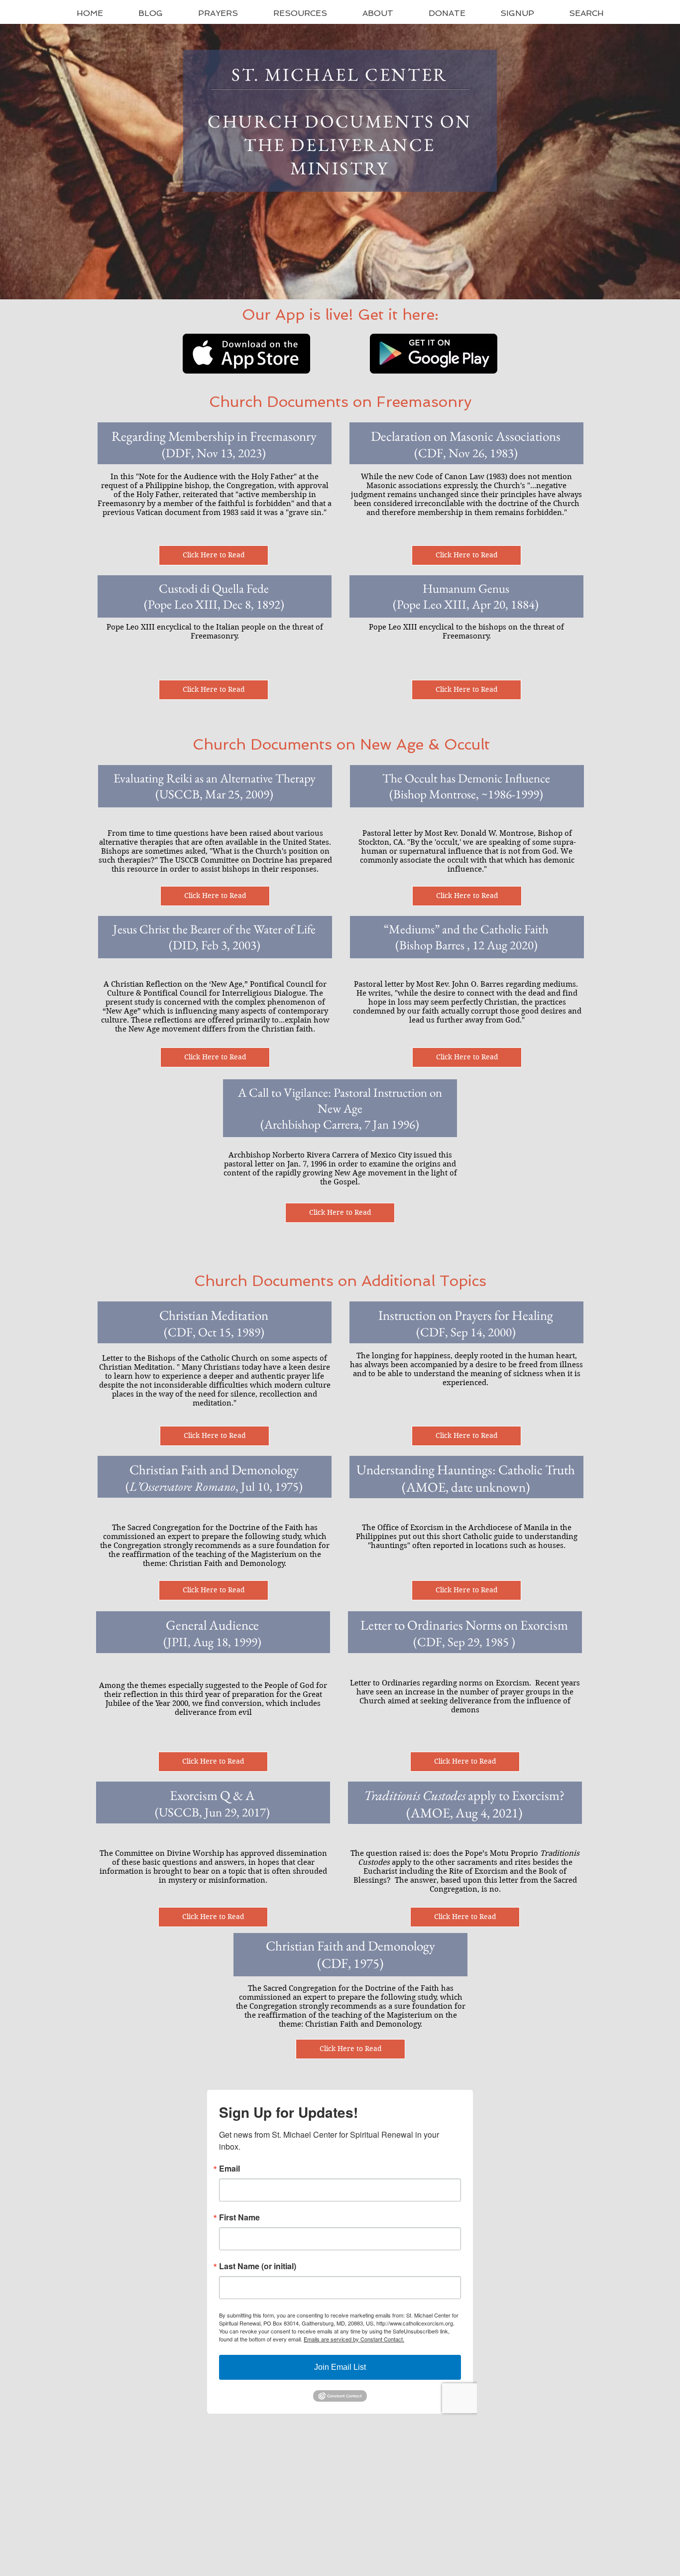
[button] (218, 13)
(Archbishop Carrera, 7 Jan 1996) (340, 1124)
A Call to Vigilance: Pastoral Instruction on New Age (340, 1100)
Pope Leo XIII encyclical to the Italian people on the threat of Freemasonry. (215, 632)
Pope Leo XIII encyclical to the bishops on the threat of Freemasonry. (466, 632)
